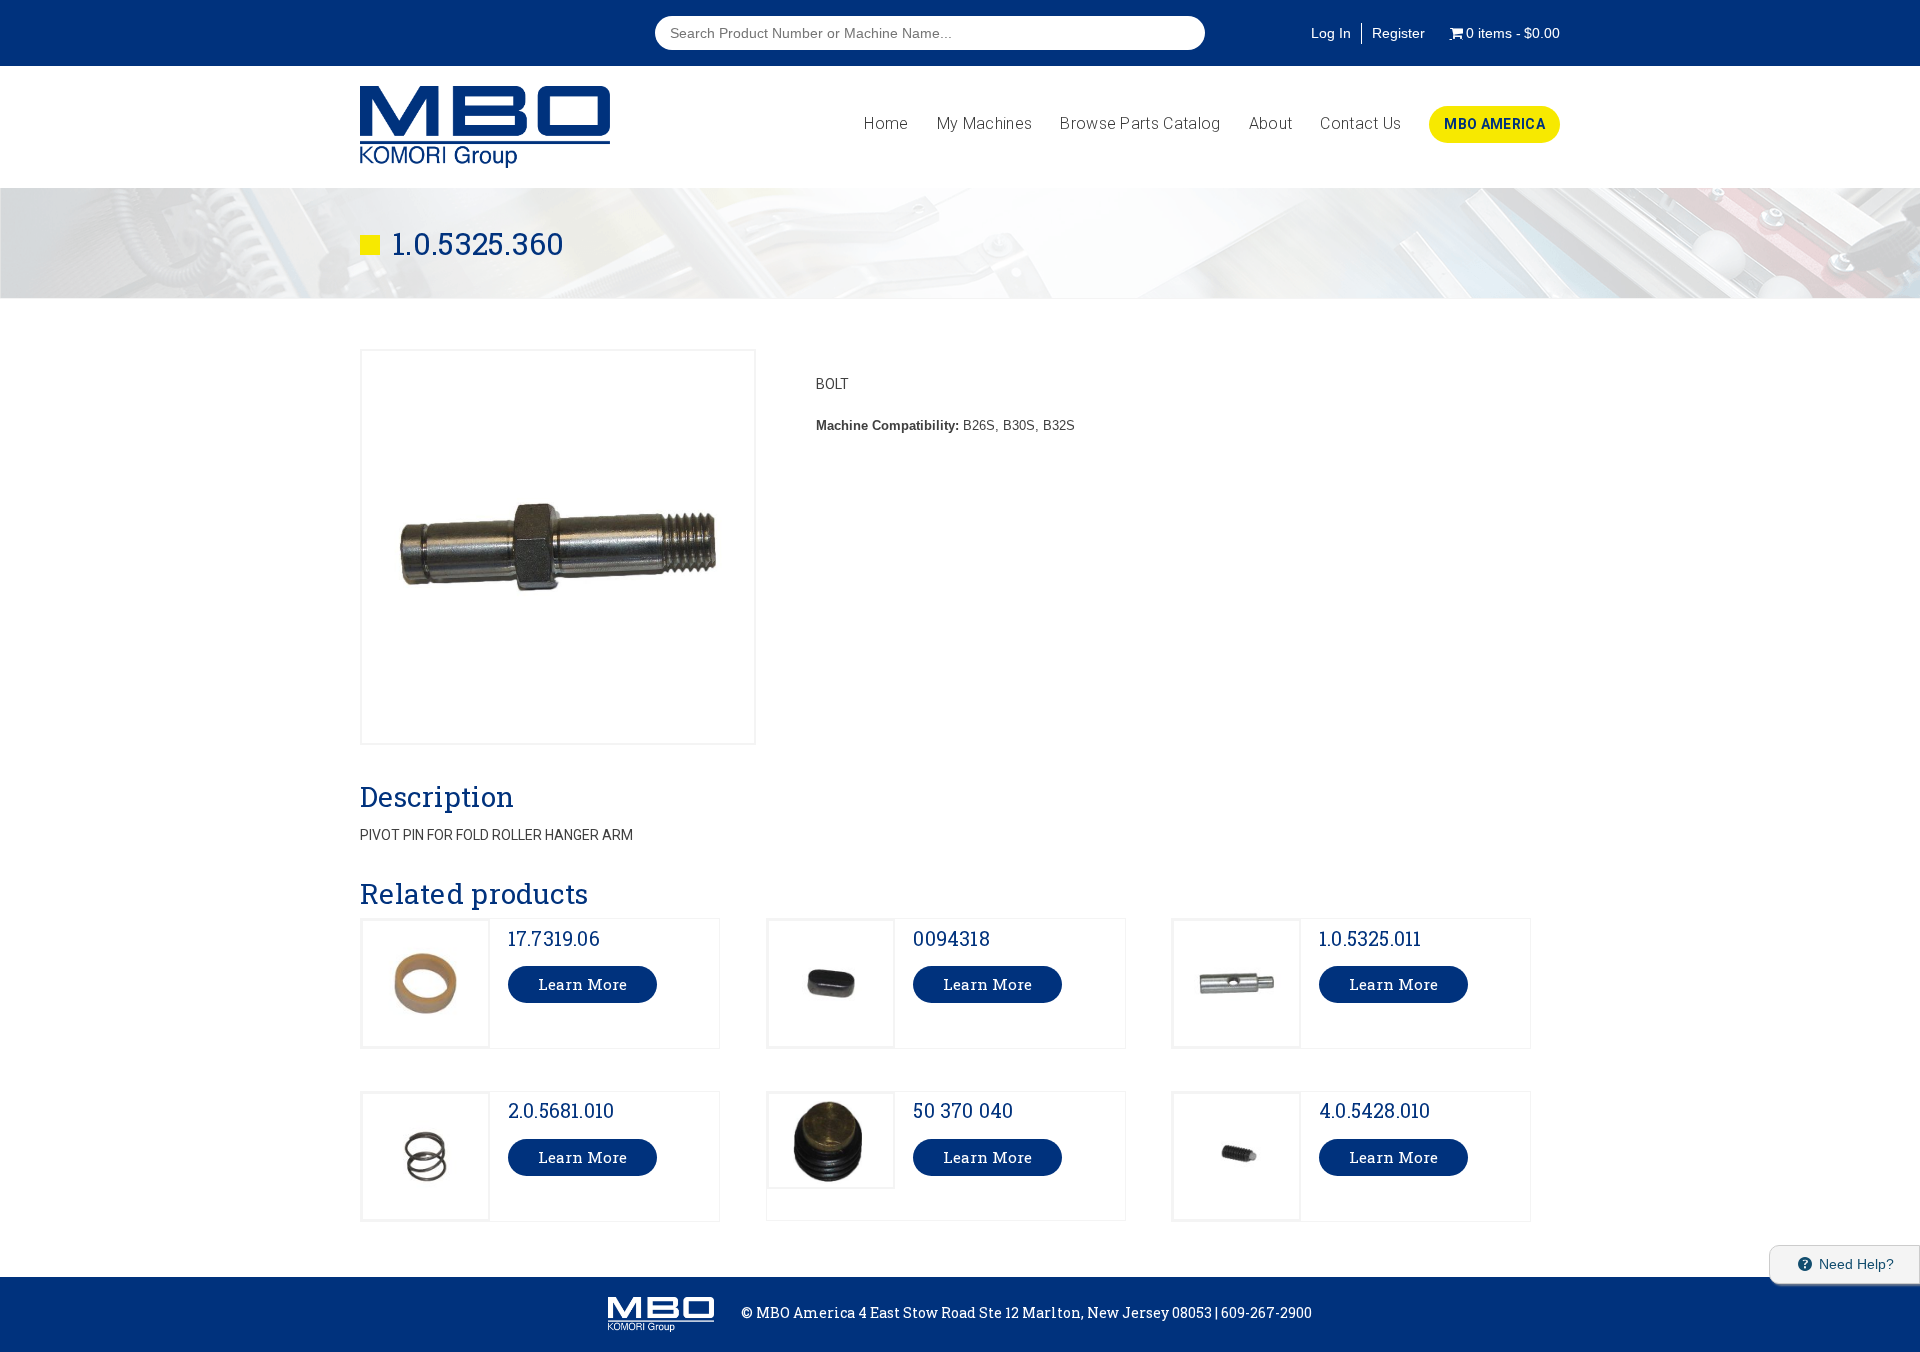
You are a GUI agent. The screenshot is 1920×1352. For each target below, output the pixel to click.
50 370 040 (963, 1110)
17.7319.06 (554, 938)
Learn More (582, 984)
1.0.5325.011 (1370, 938)
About (1271, 123)
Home (886, 123)
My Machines (985, 123)
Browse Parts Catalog (1140, 123)
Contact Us (1360, 123)
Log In (1331, 33)
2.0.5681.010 (561, 1110)
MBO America (1494, 124)
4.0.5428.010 (1374, 1110)
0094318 (951, 938)
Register (1398, 33)
